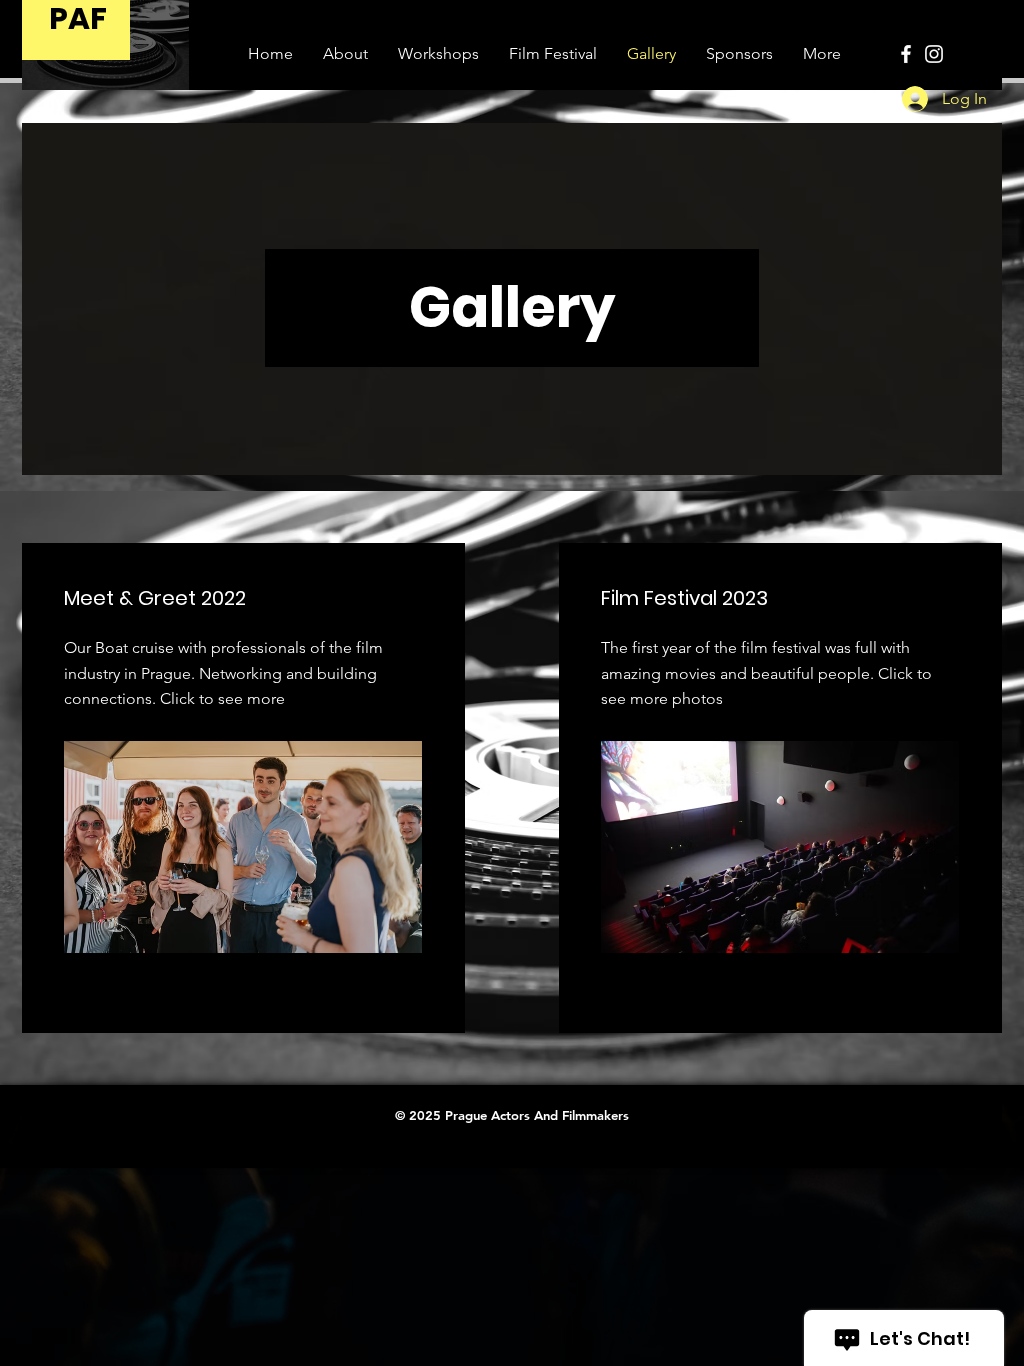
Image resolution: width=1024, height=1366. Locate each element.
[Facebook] (906, 54)
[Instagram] (934, 54)
